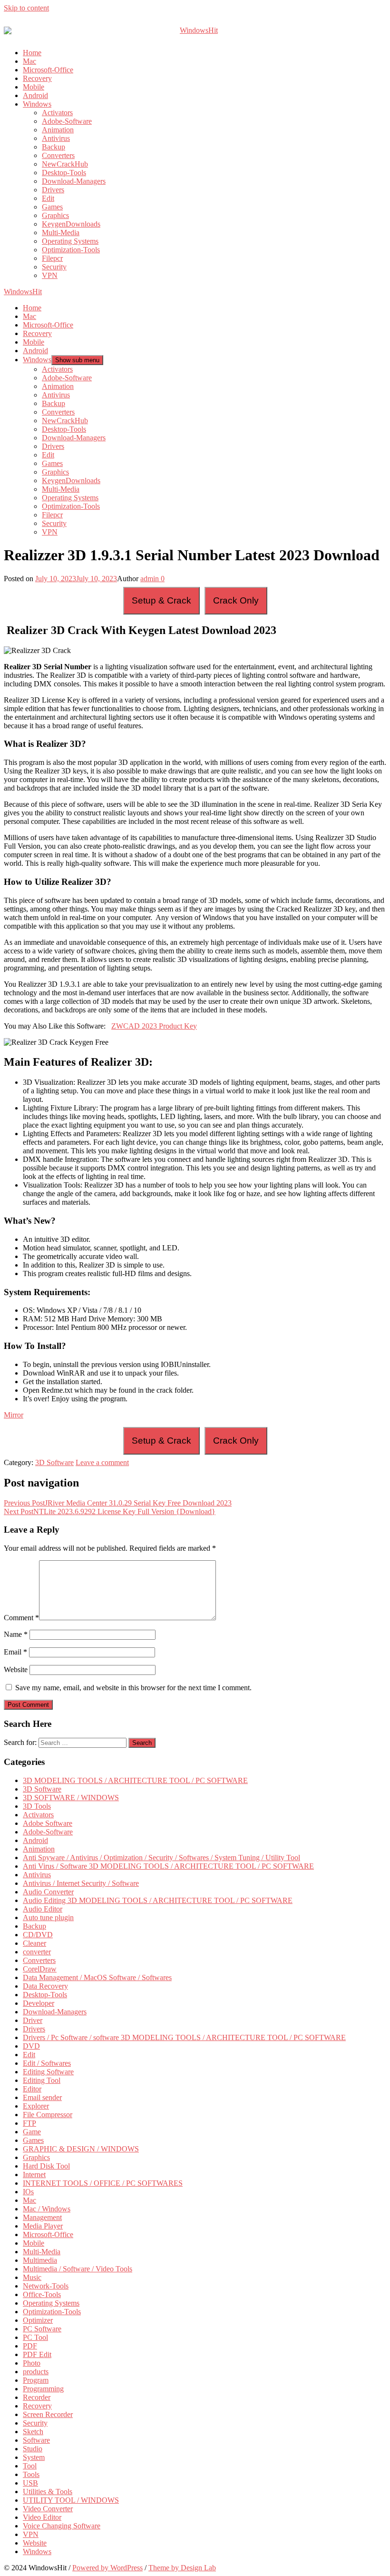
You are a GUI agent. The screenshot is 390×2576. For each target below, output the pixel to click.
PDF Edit (37, 2354)
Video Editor (42, 2517)
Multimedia (40, 2260)
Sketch (33, 2432)
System (34, 2457)
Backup (54, 147)
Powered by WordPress (107, 2568)
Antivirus (56, 138)
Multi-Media (61, 233)
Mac (29, 61)
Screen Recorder (48, 2414)
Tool (30, 2466)
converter (37, 1952)
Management (42, 2217)
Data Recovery (45, 1986)
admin (150, 579)
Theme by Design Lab (182, 2568)
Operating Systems (70, 241)
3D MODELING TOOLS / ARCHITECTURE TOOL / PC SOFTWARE (135, 1780)
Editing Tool (42, 2080)
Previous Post (118, 1503)
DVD (31, 2046)
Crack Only (236, 600)
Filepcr (52, 258)
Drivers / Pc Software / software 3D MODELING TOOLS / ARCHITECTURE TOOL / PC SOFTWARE (184, 2037)
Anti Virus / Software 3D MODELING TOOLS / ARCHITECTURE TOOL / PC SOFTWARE (168, 1866)
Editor (32, 2089)
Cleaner (34, 1943)
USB (30, 2483)
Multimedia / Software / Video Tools (78, 2269)
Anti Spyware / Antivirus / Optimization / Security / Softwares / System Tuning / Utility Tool (161, 1858)
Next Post (110, 1511)
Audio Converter (48, 1892)
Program (36, 2380)
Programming (43, 2389)
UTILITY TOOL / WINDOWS (71, 2500)
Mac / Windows (47, 2209)
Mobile (34, 87)
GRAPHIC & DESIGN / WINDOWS (81, 2149)
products (36, 2372)
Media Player (43, 2226)
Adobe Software (48, 1823)
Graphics (55, 215)
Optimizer (38, 2320)
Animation (58, 130)
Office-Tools (42, 2294)
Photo (32, 2363)
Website (16, 1669)
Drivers (53, 190)
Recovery (37, 78)
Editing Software (48, 2072)
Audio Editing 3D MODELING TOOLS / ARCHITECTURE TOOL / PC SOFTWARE (158, 1900)
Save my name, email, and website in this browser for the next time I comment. (133, 1688)
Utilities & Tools (48, 2492)
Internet (34, 2175)
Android (35, 95)
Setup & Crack (161, 600)
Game (32, 2132)
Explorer (36, 2106)
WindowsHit (23, 292)
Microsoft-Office (48, 70)
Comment (21, 1618)
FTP (29, 2123)
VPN (50, 275)
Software (36, 2440)
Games (52, 207)
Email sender (42, 2097)
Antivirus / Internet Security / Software (81, 1883)
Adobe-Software (67, 121)
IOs (28, 2192)
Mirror (14, 1415)
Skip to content (26, 8)
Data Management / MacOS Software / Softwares (97, 1977)
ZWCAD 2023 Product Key (154, 1026)
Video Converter (48, 2509)
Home (32, 53)
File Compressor (48, 2115)
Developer (39, 2003)
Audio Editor (43, 1909)
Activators (57, 113)
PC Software (42, 2329)
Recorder (37, 2397)
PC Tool (35, 2337)
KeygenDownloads (71, 224)
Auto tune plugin (48, 1917)
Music (32, 2277)
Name (16, 1634)
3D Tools (37, 1806)
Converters (58, 155)
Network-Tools (46, 2286)
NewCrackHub (65, 164)
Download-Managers (74, 181)
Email (15, 1652)
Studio (33, 2449)
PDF (30, 2346)
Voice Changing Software (62, 2526)
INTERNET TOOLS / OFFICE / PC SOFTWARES (103, 2183)
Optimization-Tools (71, 250)
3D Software (54, 1462)
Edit (48, 198)
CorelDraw (40, 1969)
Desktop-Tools (64, 173)
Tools (31, 2474)
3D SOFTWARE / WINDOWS (71, 1798)
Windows (37, 104)
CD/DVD (38, 1935)
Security (54, 267)
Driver (33, 2020)
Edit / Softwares (47, 2063)
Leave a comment (102, 1462)
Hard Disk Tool (46, 2166)
